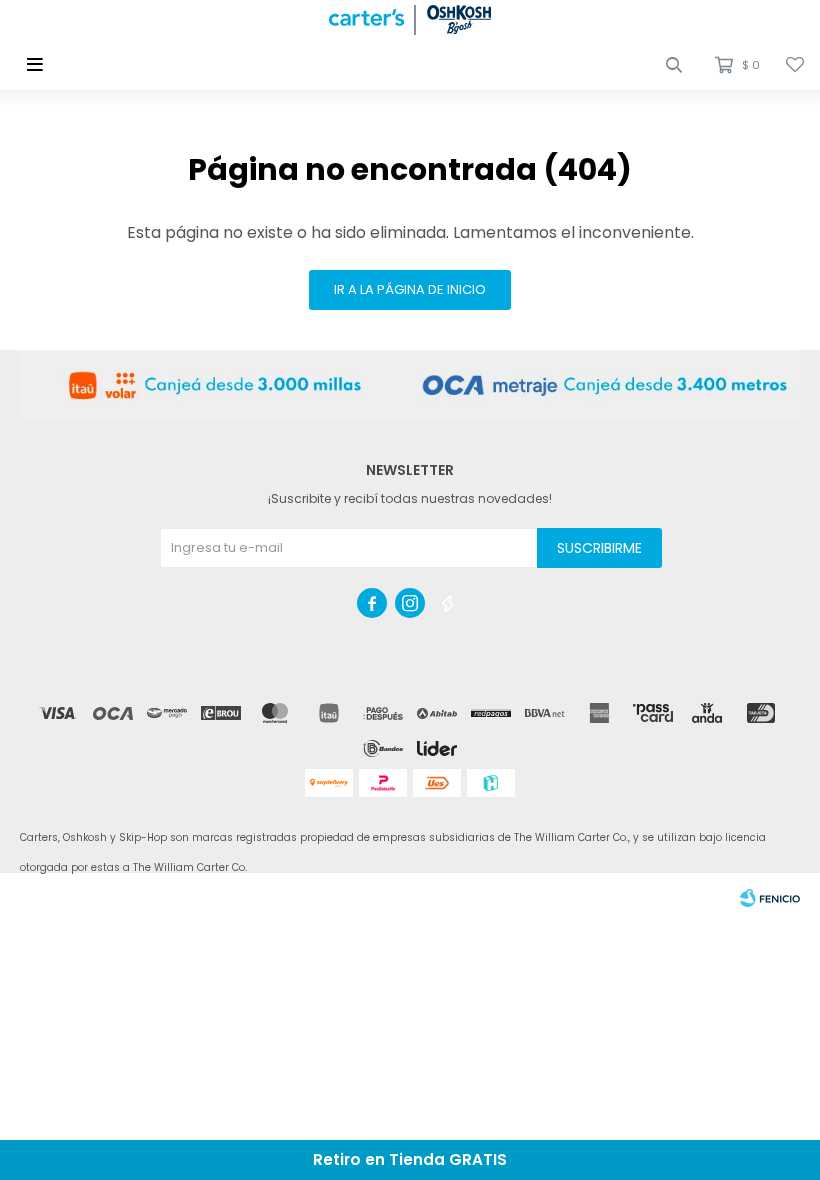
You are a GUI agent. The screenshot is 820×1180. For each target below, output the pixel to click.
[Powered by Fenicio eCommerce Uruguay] (770, 898)
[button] (674, 65)
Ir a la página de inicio (410, 289)
